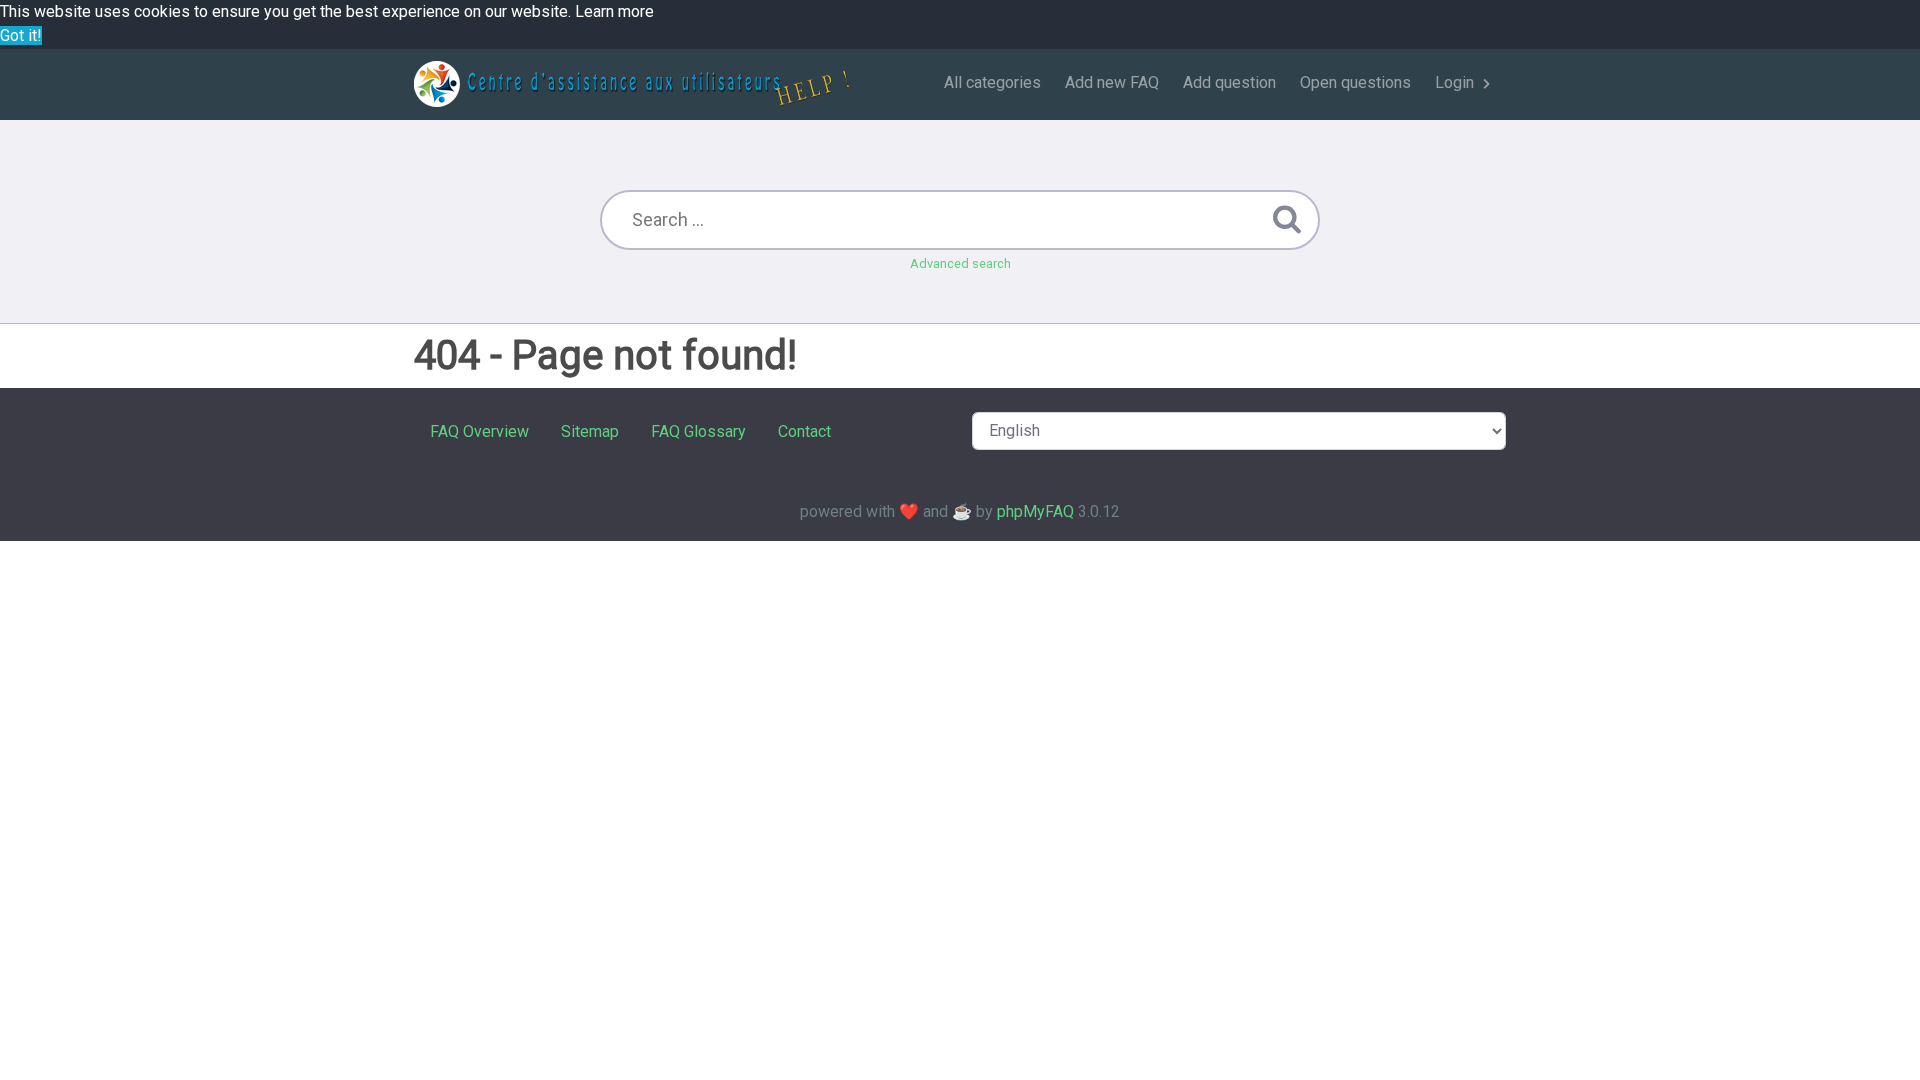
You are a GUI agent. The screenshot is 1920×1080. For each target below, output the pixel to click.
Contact (804, 431)
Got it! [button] (21, 35)
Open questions (1355, 82)
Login (1454, 82)
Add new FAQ (1112, 82)
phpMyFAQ (1035, 511)
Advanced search (960, 263)
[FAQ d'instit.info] (631, 84)
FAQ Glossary (698, 431)
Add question (1229, 82)
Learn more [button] (614, 11)
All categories (992, 82)
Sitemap (590, 431)
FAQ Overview (479, 431)
